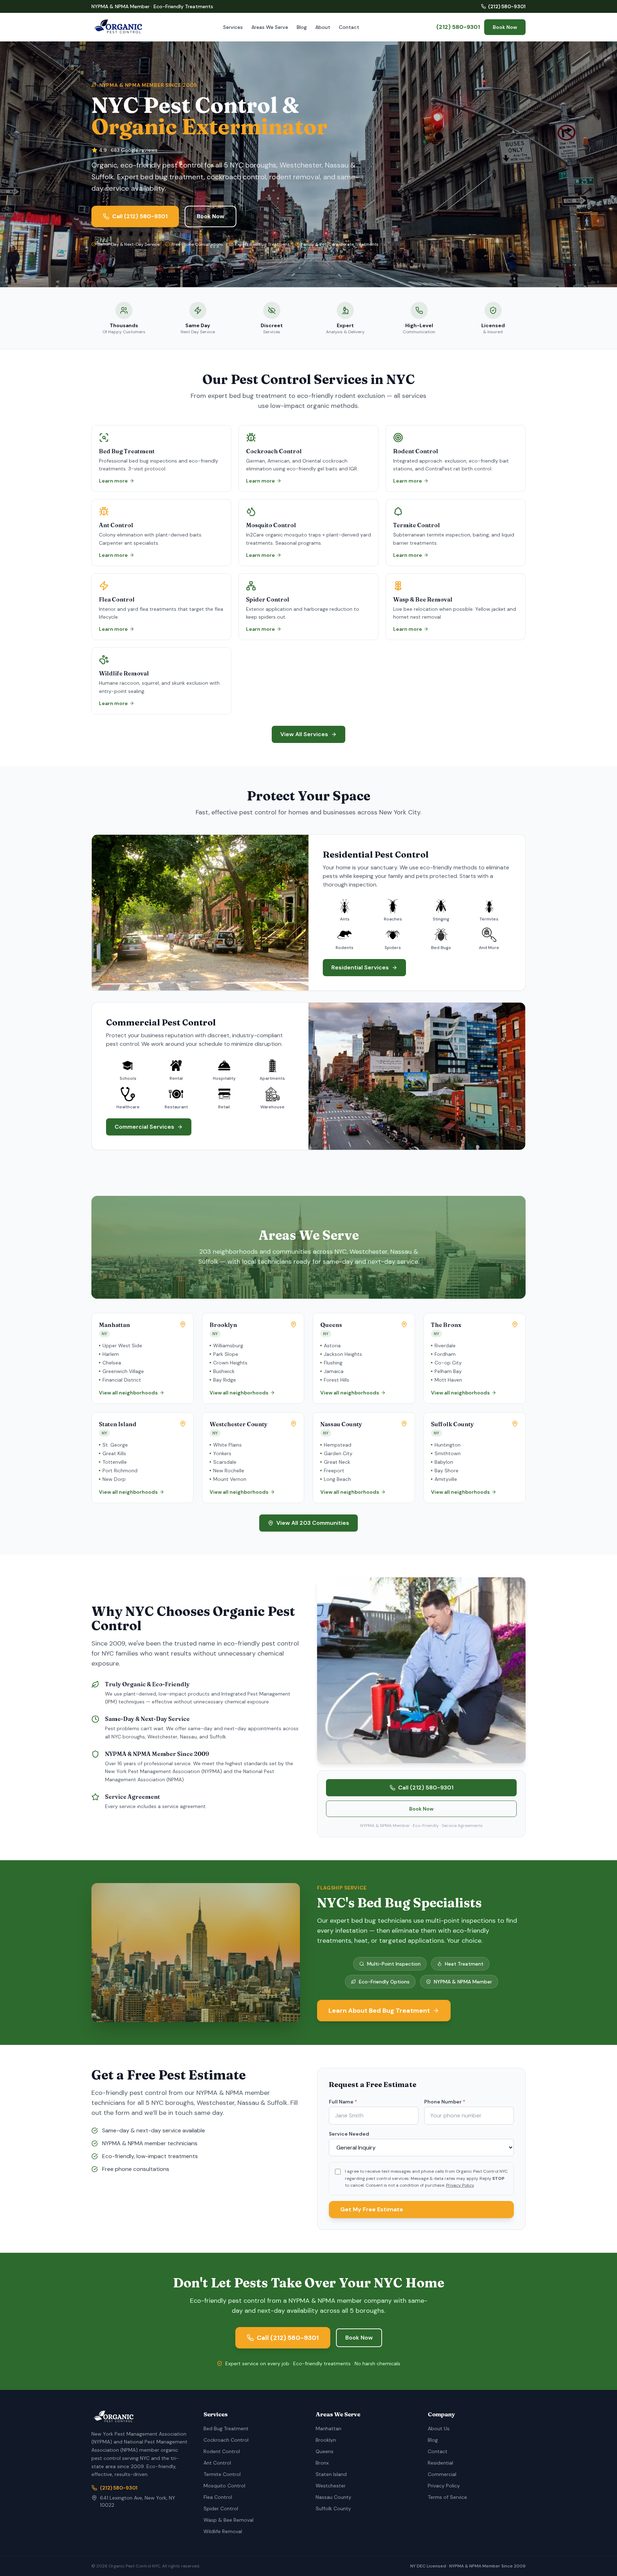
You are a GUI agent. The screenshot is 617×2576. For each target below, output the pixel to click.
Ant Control (217, 2463)
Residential (440, 2463)
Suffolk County (333, 2508)
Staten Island (331, 2474)
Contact (349, 27)
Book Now (505, 27)
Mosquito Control (224, 2486)
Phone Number (445, 2102)
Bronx (322, 2463)
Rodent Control (222, 2451)
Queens (325, 2451)
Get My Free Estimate (372, 2209)
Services (233, 27)
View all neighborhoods (128, 1393)
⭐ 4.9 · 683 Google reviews (124, 150)
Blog (302, 27)
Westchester (331, 2486)
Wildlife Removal (223, 2531)
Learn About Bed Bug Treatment (379, 2011)
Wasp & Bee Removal (229, 2520)
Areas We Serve (270, 27)
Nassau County (333, 2497)
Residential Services (360, 967)
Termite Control (222, 2474)
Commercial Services (144, 1127)
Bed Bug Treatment (226, 2428)
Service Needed (349, 2134)
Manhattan (328, 2428)
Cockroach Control (226, 2440)
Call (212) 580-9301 (140, 216)
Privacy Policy (460, 2185)
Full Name (343, 2102)
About (323, 27)
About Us (439, 2428)
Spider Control (221, 2508)
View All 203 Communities (313, 1523)
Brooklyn (326, 2440)
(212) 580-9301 (507, 6)
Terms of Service (447, 2497)
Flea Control (218, 2497)
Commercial (442, 2474)
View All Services (304, 734)
